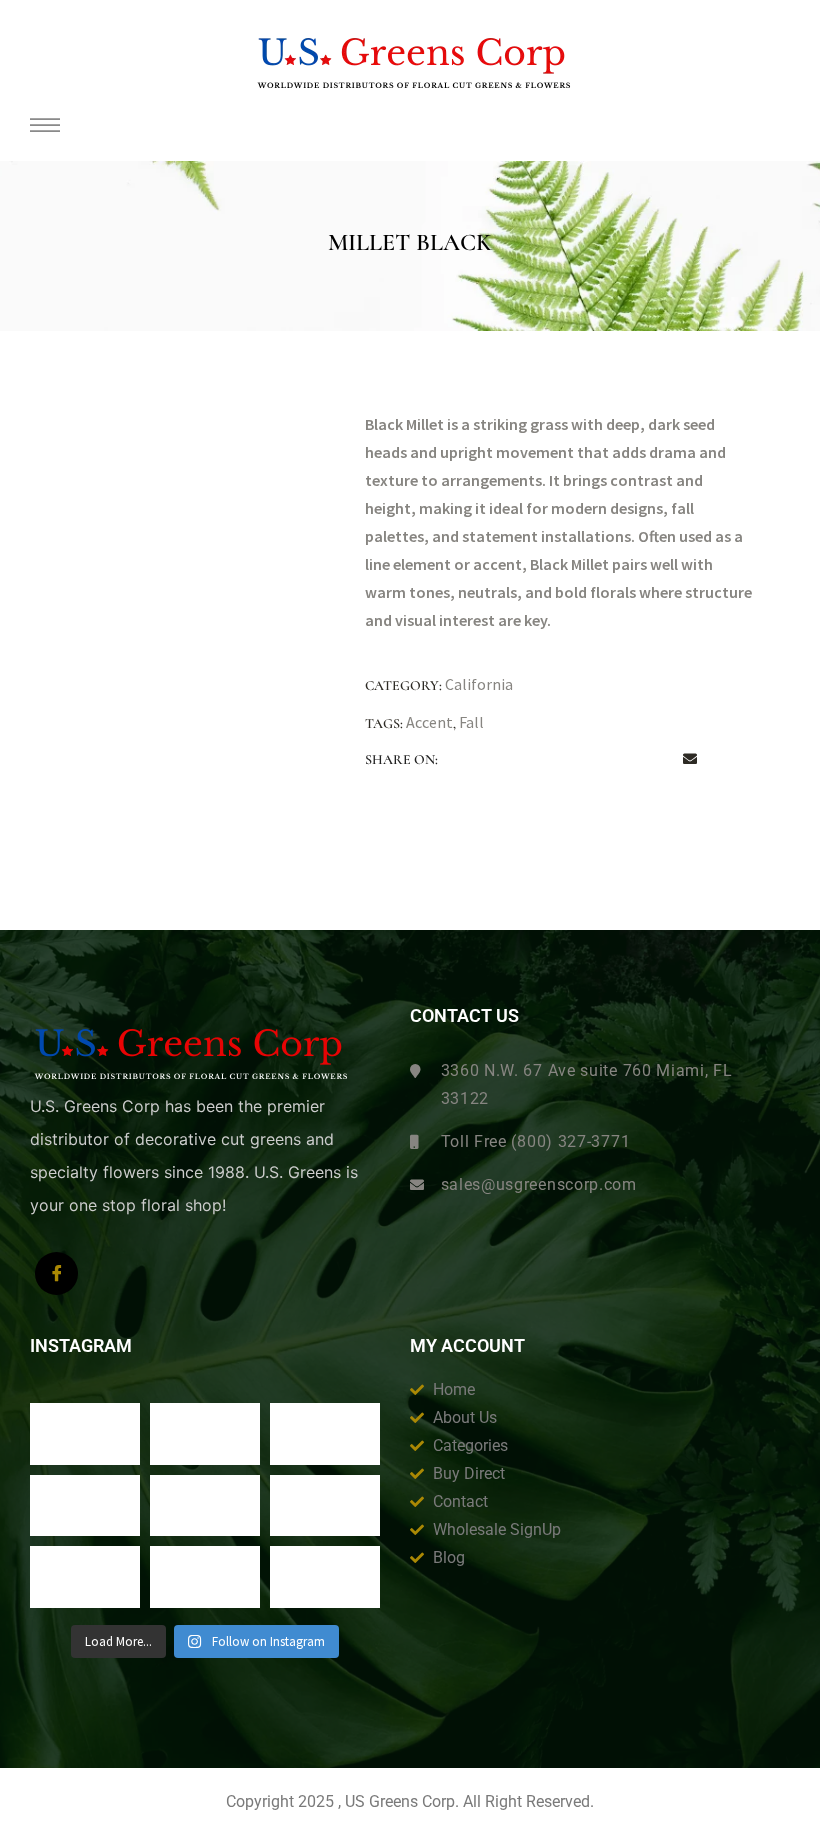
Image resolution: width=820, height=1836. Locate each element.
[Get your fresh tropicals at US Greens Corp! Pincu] (85, 1506)
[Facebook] (56, 1273)
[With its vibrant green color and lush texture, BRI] (205, 1506)
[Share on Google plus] (616, 760)
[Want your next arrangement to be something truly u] (205, 1434)
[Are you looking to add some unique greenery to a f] (325, 1577)
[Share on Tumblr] (579, 760)
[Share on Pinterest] (653, 760)
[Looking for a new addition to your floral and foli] (205, 1577)
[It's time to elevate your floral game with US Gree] (85, 1434)
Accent (429, 722)
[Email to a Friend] (690, 760)
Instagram (81, 1346)
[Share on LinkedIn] (542, 760)
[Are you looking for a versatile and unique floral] (325, 1434)
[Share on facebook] (468, 760)
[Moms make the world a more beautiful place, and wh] (325, 1506)
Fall (471, 722)
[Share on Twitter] (505, 760)
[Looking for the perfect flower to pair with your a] (85, 1577)
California (479, 684)
